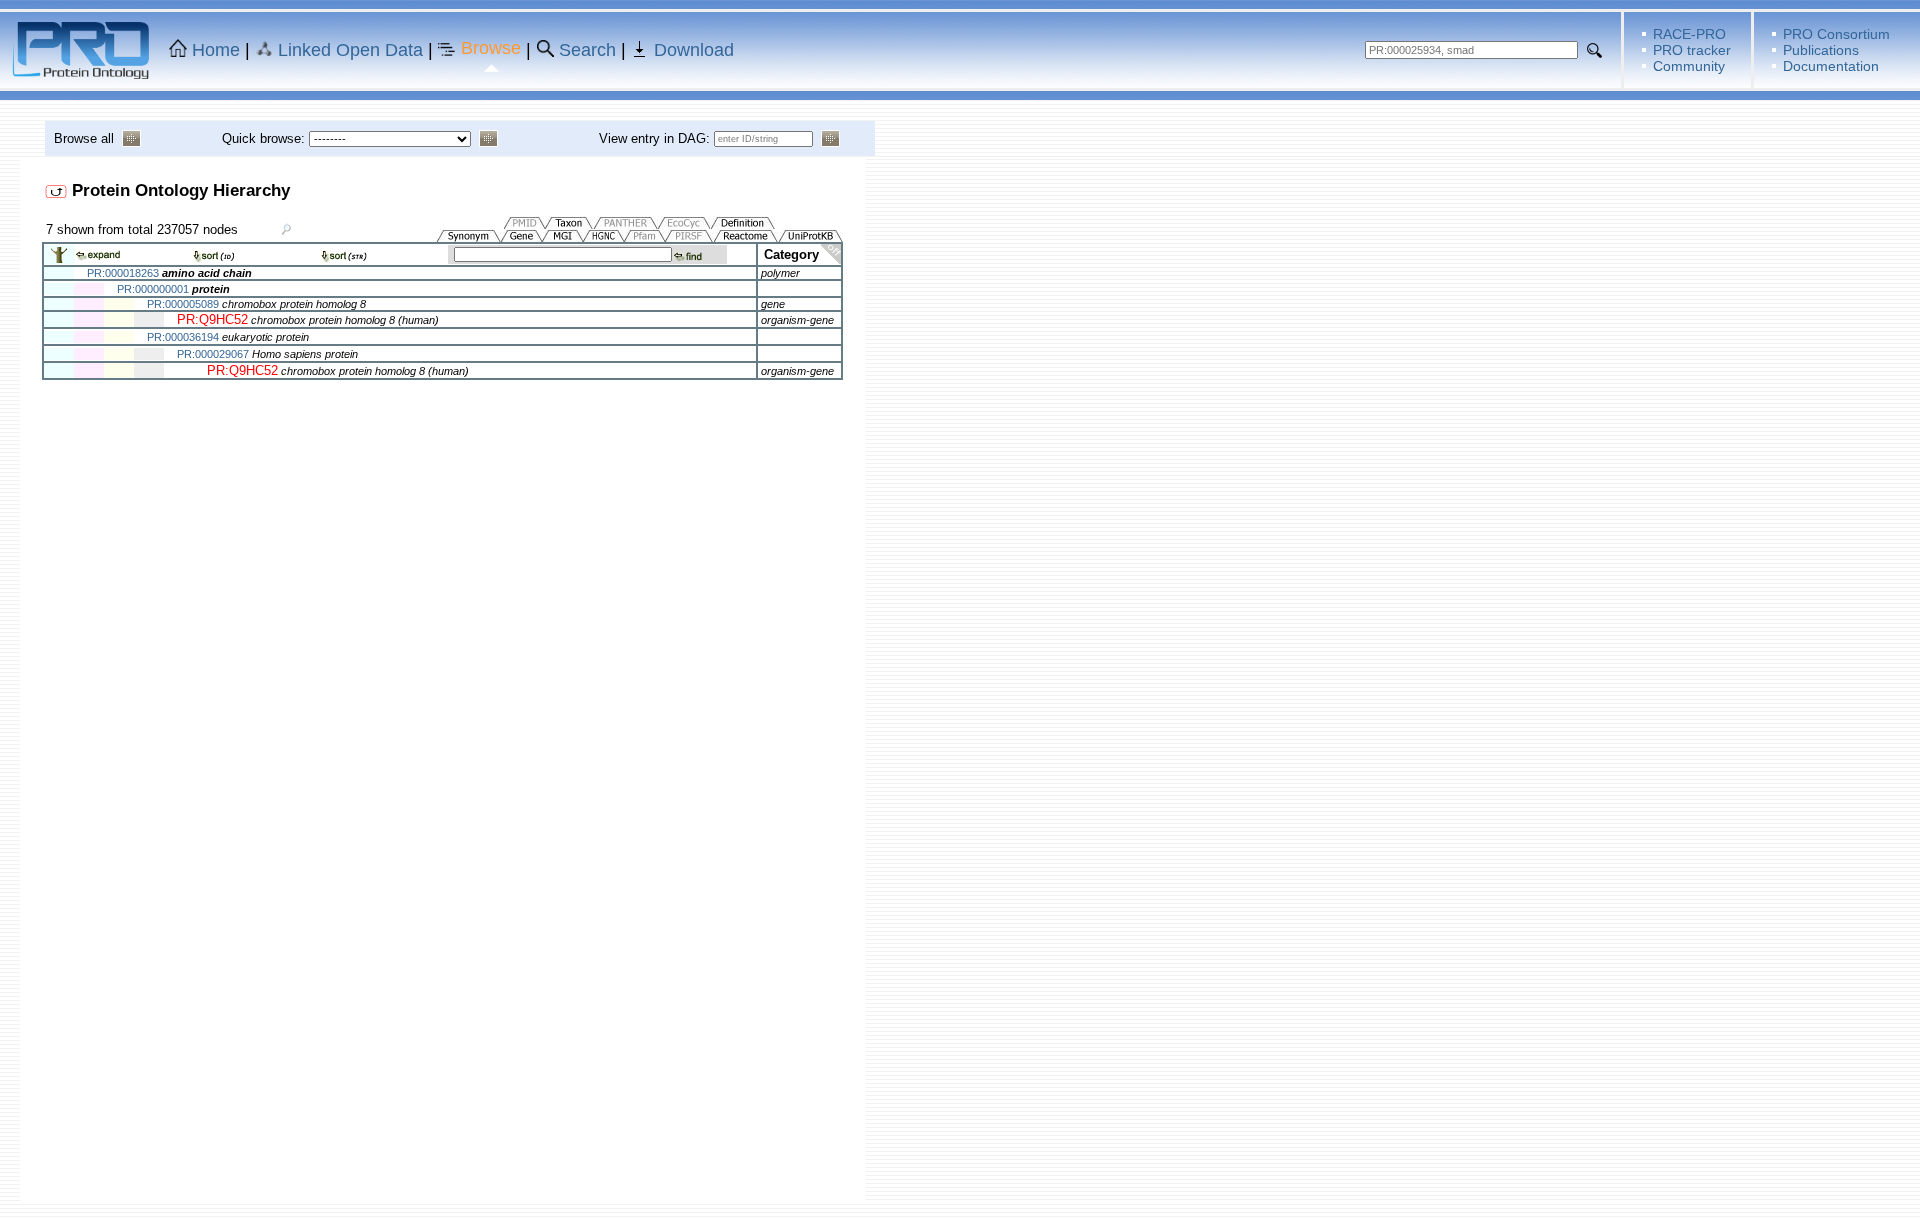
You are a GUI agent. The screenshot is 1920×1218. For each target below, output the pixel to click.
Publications (1821, 50)
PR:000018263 (123, 273)
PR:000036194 (183, 337)
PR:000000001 (153, 289)
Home (216, 50)
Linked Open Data (350, 50)
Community (1689, 66)
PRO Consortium (1836, 34)
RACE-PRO (1689, 34)
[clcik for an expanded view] (59, 259)
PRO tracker (1692, 50)
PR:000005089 (183, 304)
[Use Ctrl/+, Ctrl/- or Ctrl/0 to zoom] (287, 229)
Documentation (1831, 66)
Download (694, 50)
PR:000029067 (213, 354)
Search (587, 50)
